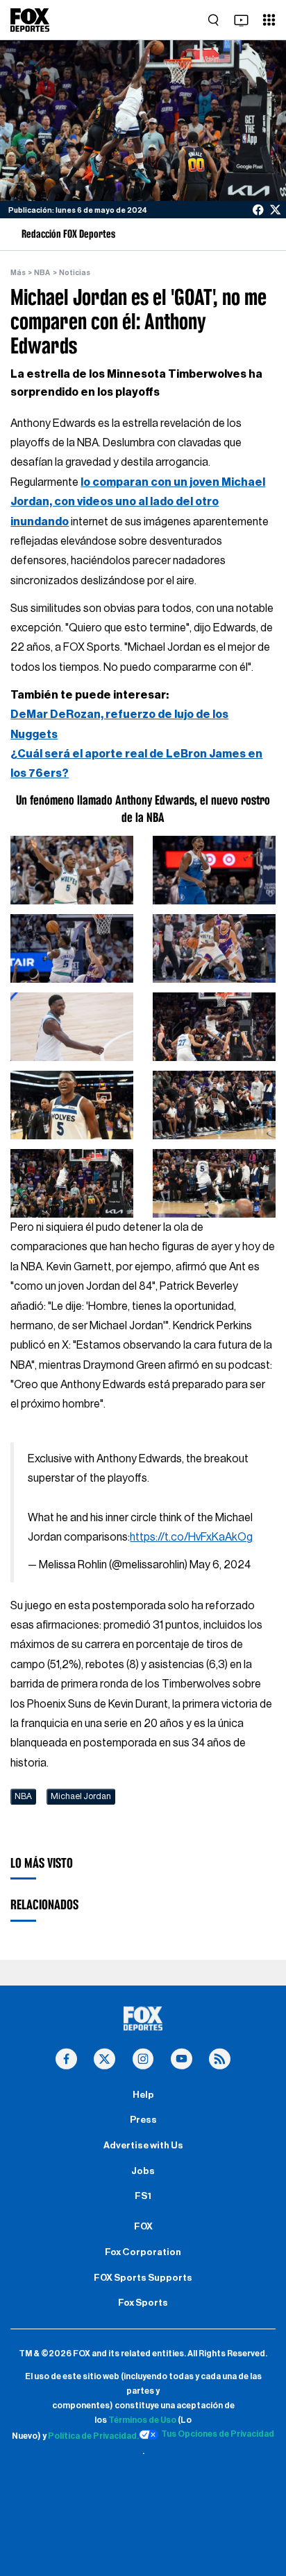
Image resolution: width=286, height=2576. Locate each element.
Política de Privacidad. (93, 2437)
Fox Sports (143, 2303)
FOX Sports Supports (143, 2278)
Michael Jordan (81, 1796)
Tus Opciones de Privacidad (218, 2434)
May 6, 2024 (220, 1565)
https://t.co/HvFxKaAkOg (191, 1537)
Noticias (75, 273)
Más (18, 273)
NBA (42, 273)
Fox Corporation (143, 2252)
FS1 (143, 2196)
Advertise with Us (143, 2146)
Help (143, 2095)
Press (143, 2120)
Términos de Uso (142, 2420)
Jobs (143, 2171)
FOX (143, 2227)
